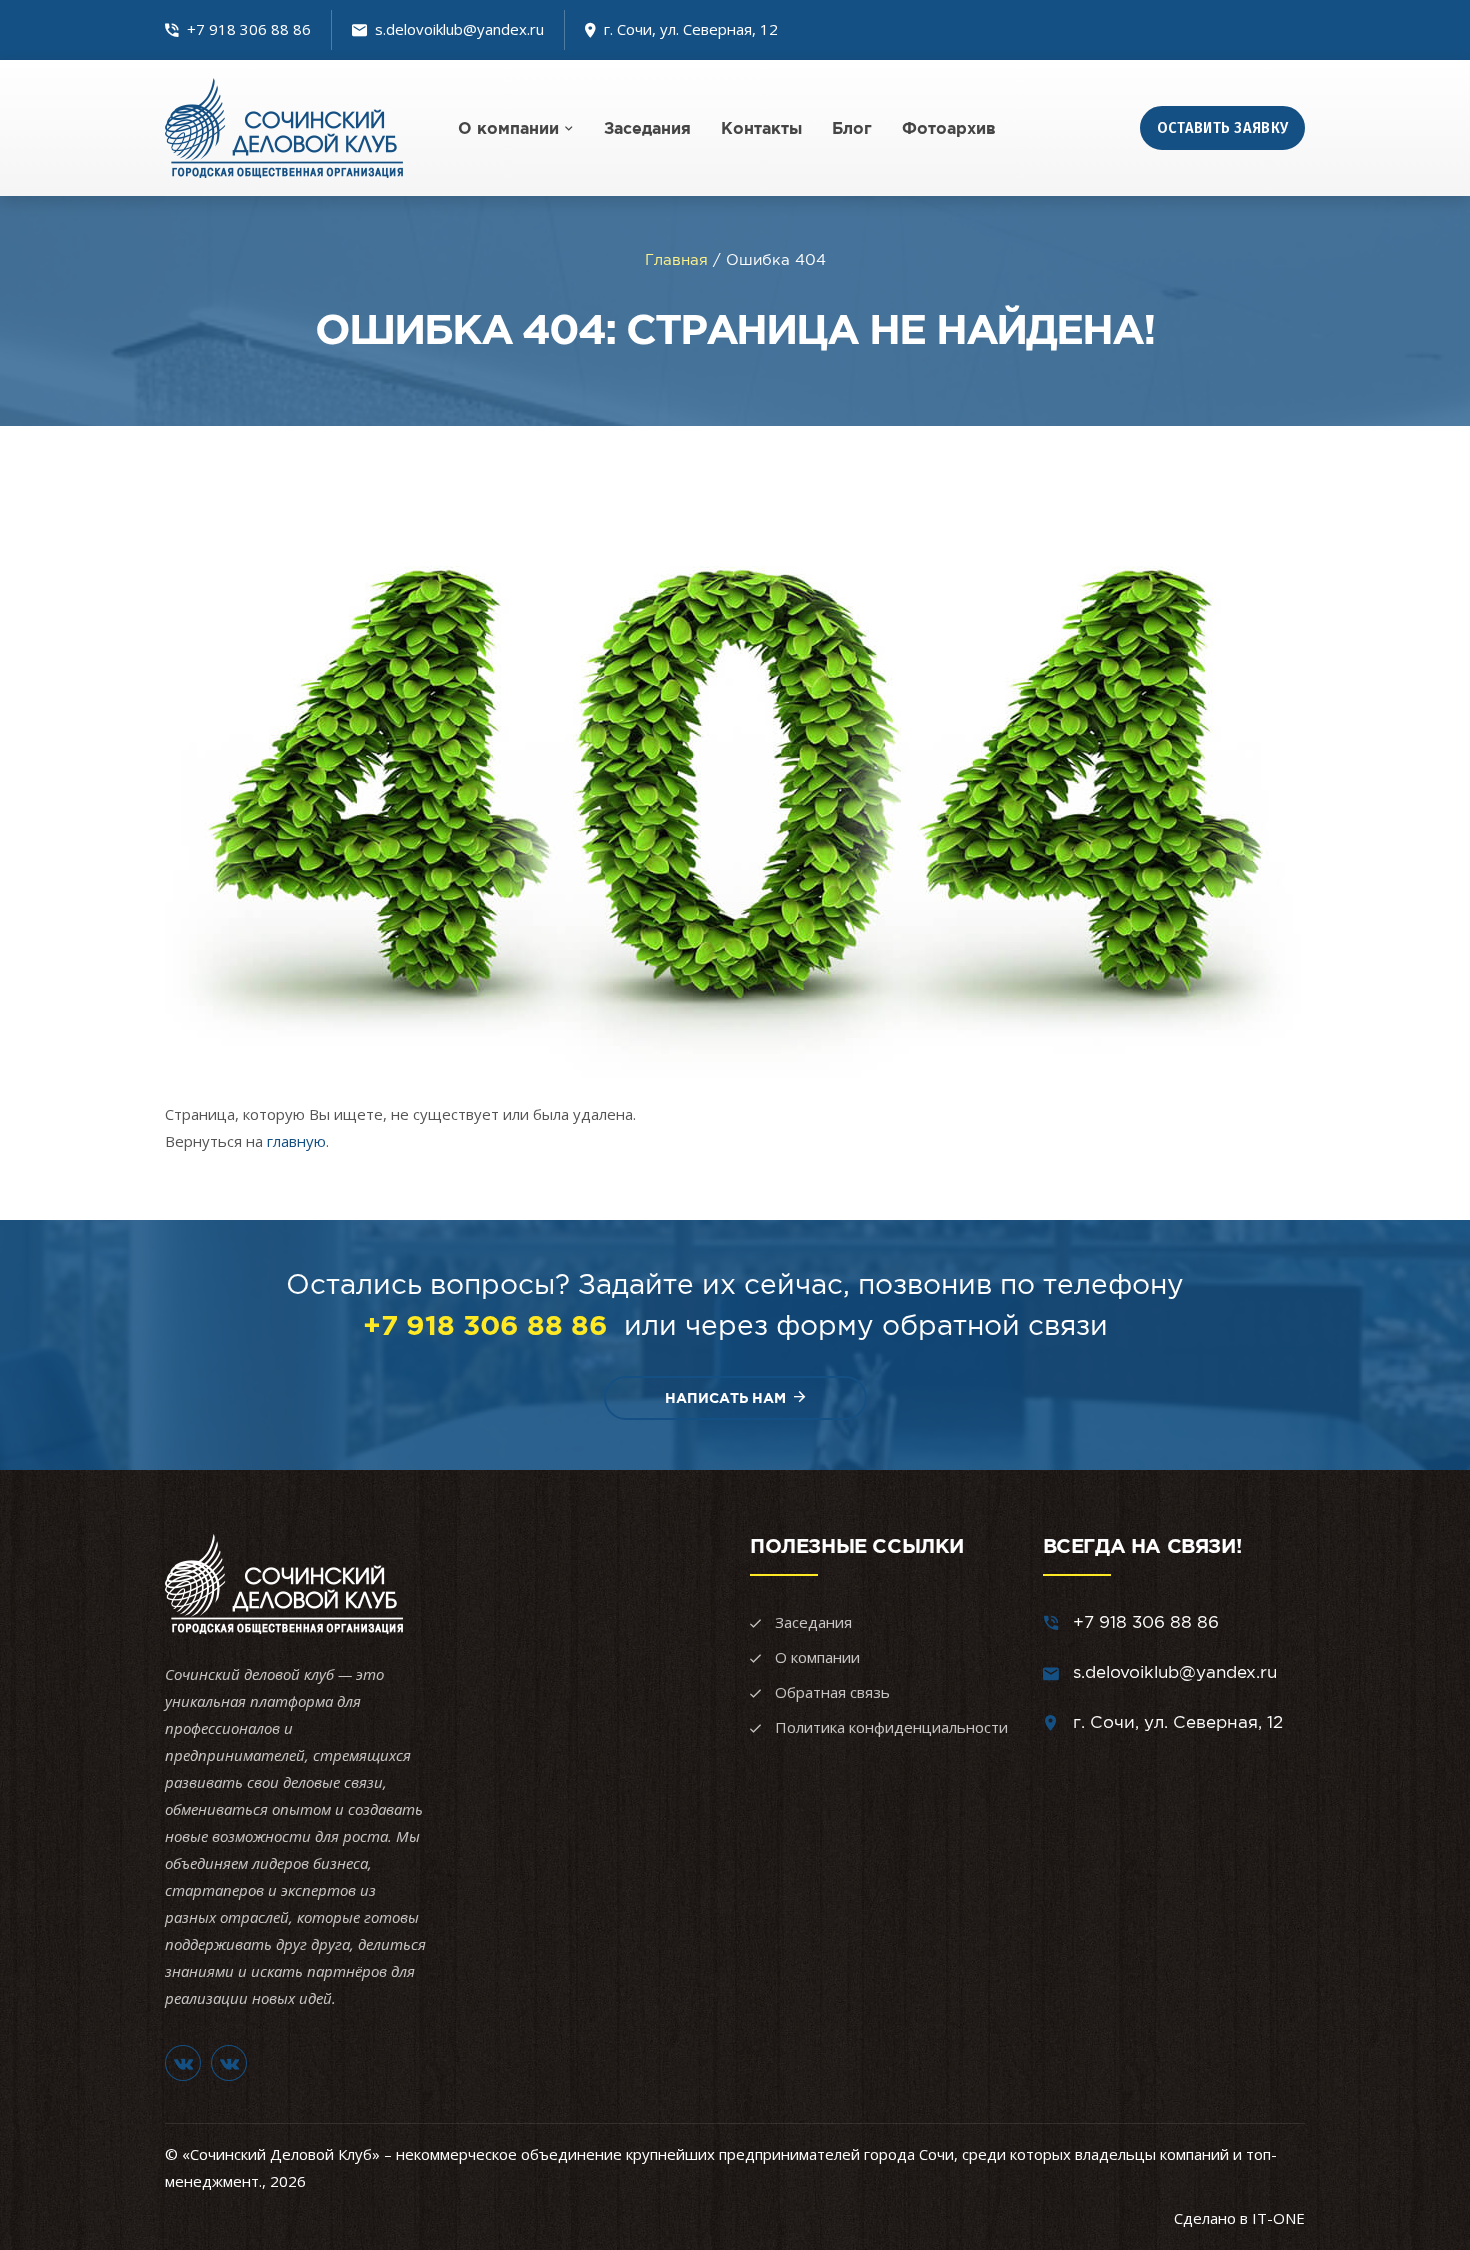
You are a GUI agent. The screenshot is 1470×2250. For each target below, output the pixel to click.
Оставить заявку (1223, 127)
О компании (508, 128)
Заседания (647, 128)
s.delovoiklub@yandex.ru (459, 29)
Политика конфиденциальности (891, 1727)
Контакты (761, 128)
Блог (852, 128)
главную (296, 1141)
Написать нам (725, 1398)
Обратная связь (832, 1692)
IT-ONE (1278, 2218)
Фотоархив (949, 128)
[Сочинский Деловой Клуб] (284, 128)
